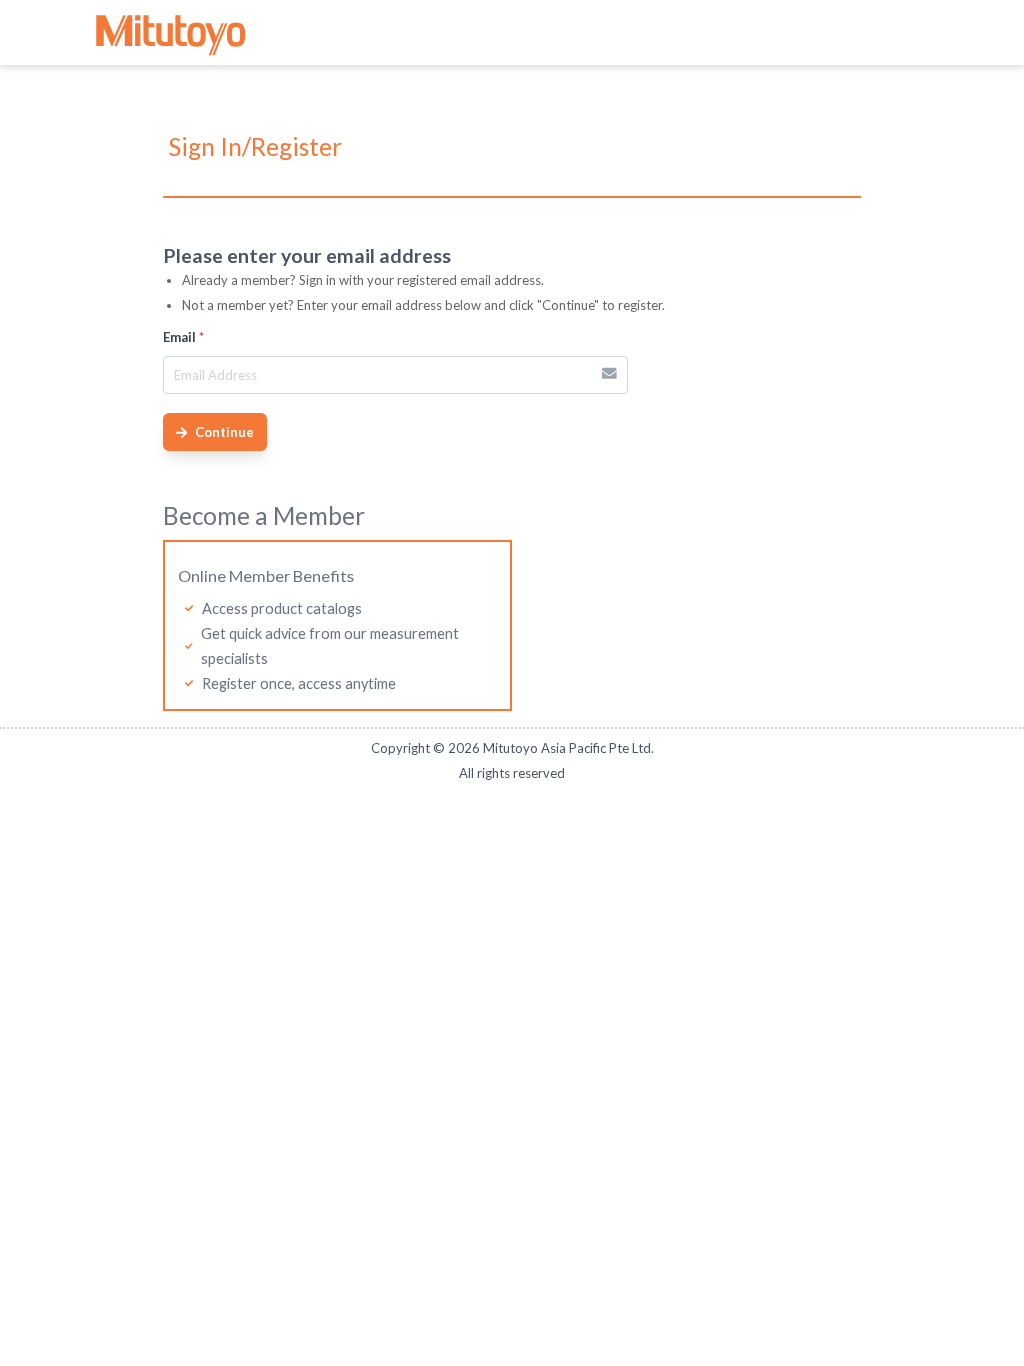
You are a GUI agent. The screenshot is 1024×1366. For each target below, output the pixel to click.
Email (183, 337)
